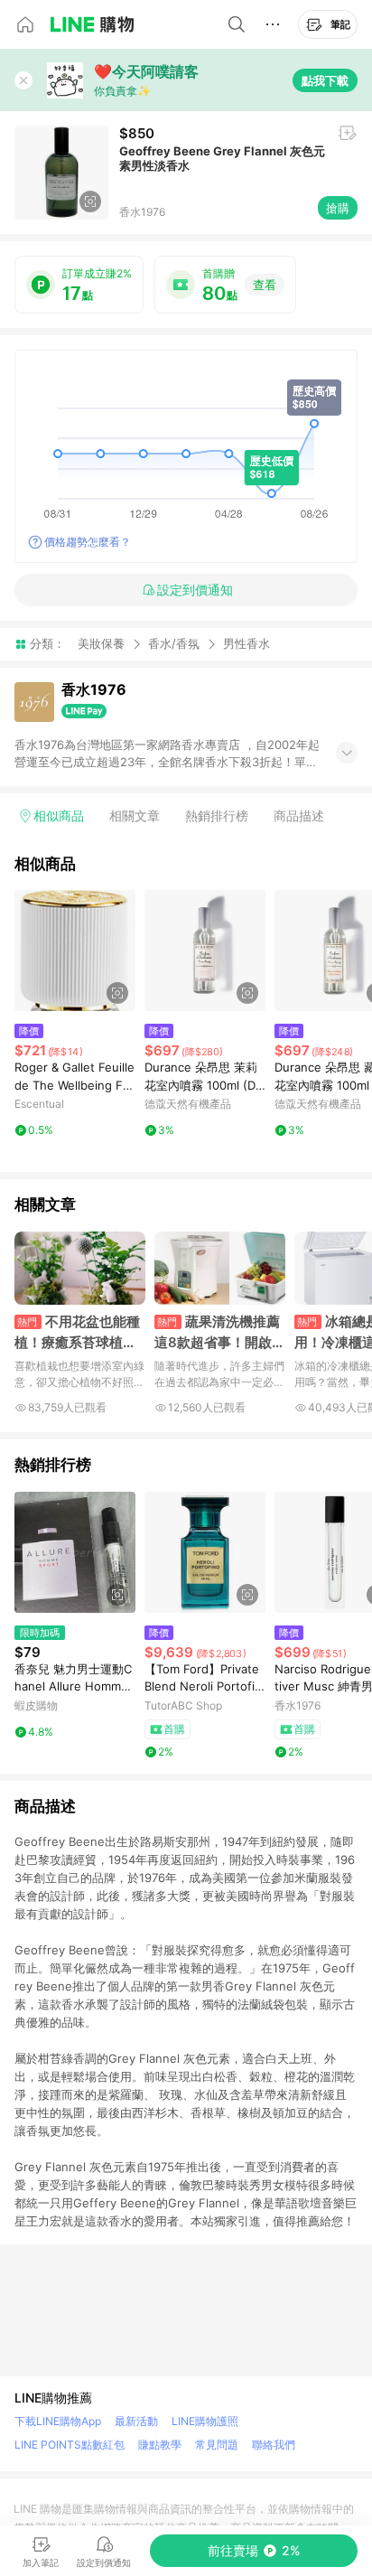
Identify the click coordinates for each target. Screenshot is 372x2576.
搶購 (338, 208)
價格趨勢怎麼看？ (88, 542)
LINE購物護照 (205, 2421)
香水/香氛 (174, 643)
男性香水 (246, 644)
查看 (265, 285)
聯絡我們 (274, 2445)
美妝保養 (101, 643)
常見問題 (217, 2445)
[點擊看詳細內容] (75, 951)
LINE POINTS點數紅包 (70, 2445)
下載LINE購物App (58, 2421)
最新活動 (136, 2421)
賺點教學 (160, 2445)
